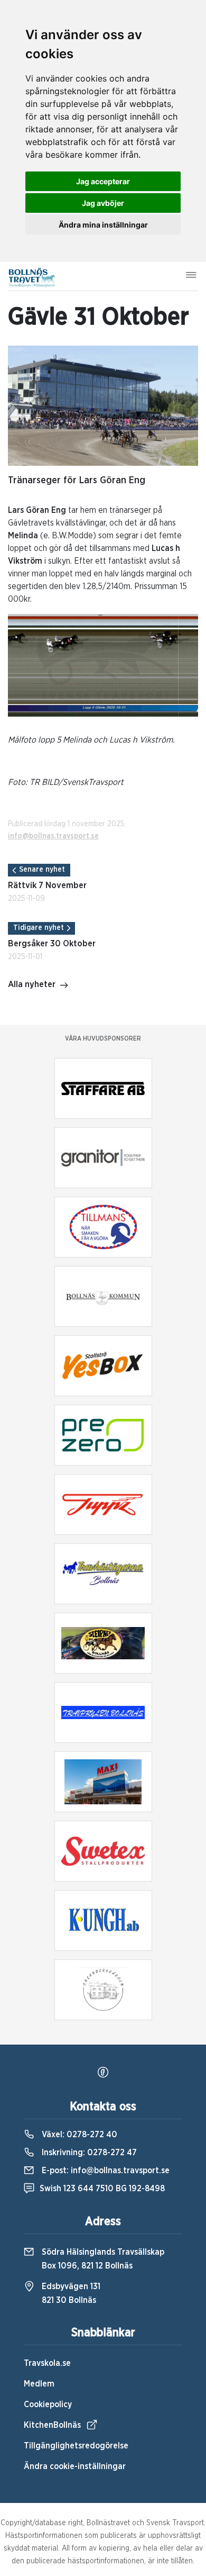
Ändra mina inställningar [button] (103, 225)
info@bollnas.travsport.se (53, 836)
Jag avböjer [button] (103, 203)
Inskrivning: (88, 2153)
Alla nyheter (32, 984)
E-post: (105, 2171)
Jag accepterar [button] (103, 181)
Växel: (78, 2135)
